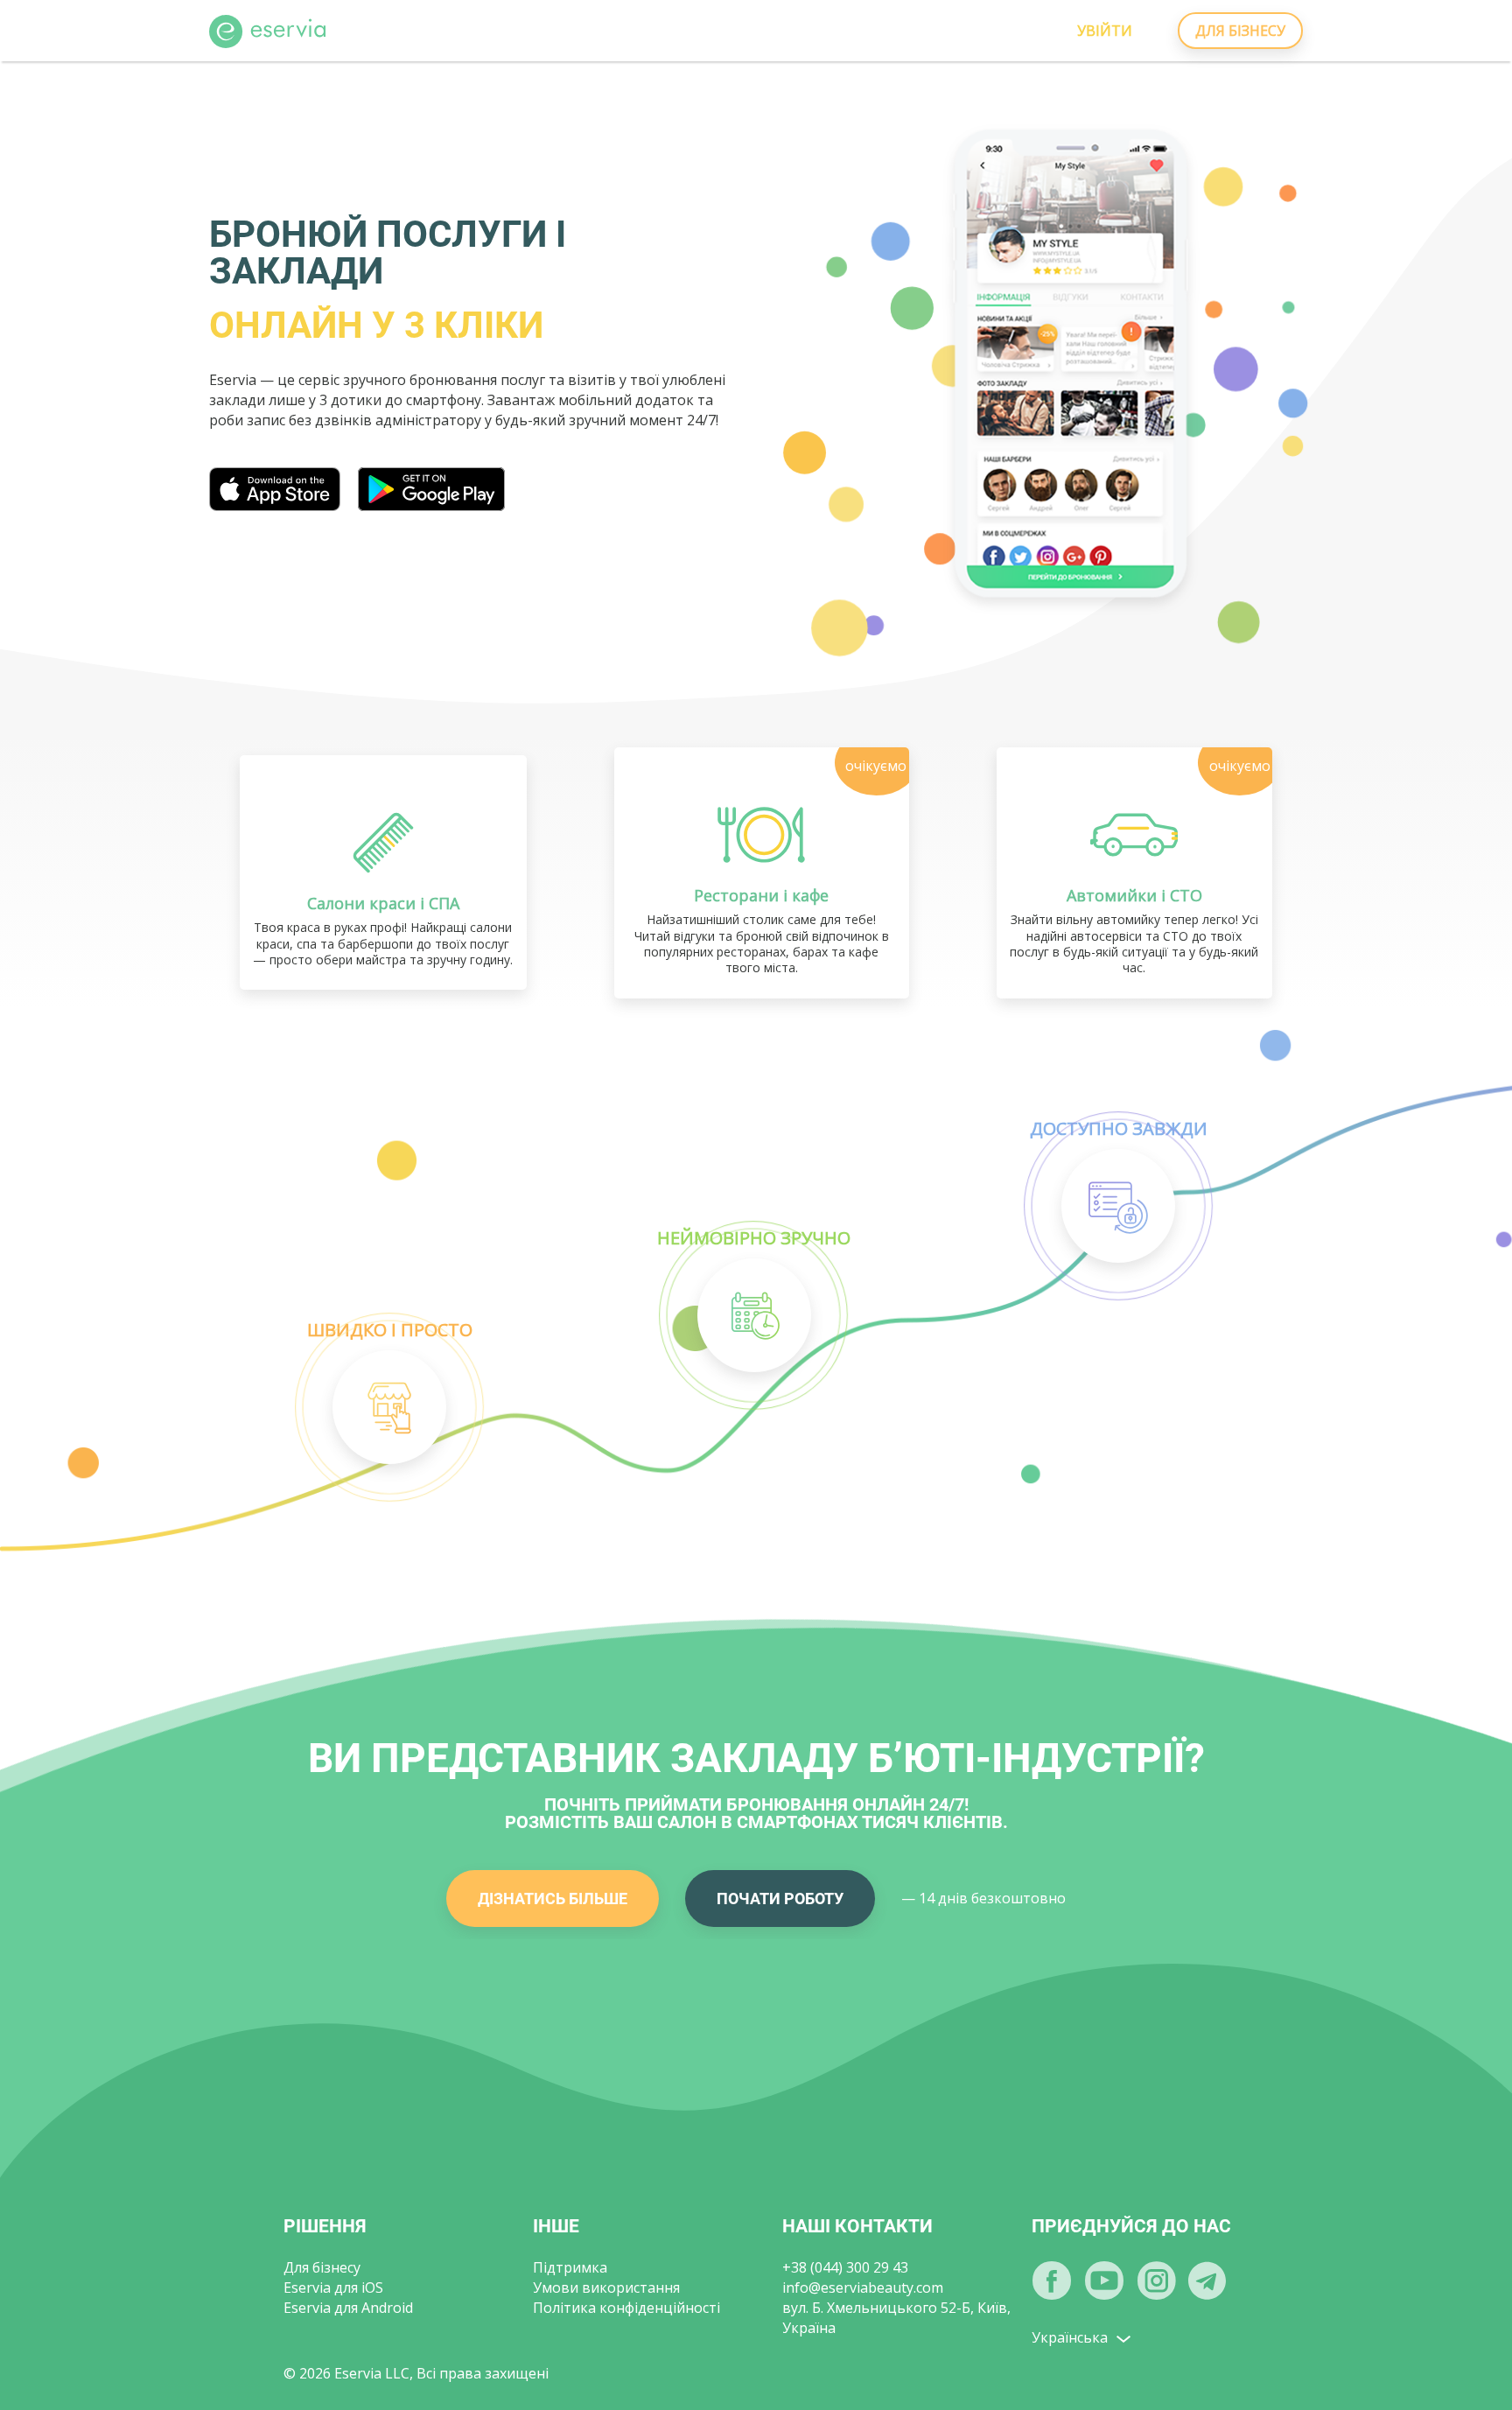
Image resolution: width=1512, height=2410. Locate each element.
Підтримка (570, 2267)
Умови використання (606, 2287)
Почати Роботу (780, 1899)
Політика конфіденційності (626, 2308)
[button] (389, 1407)
